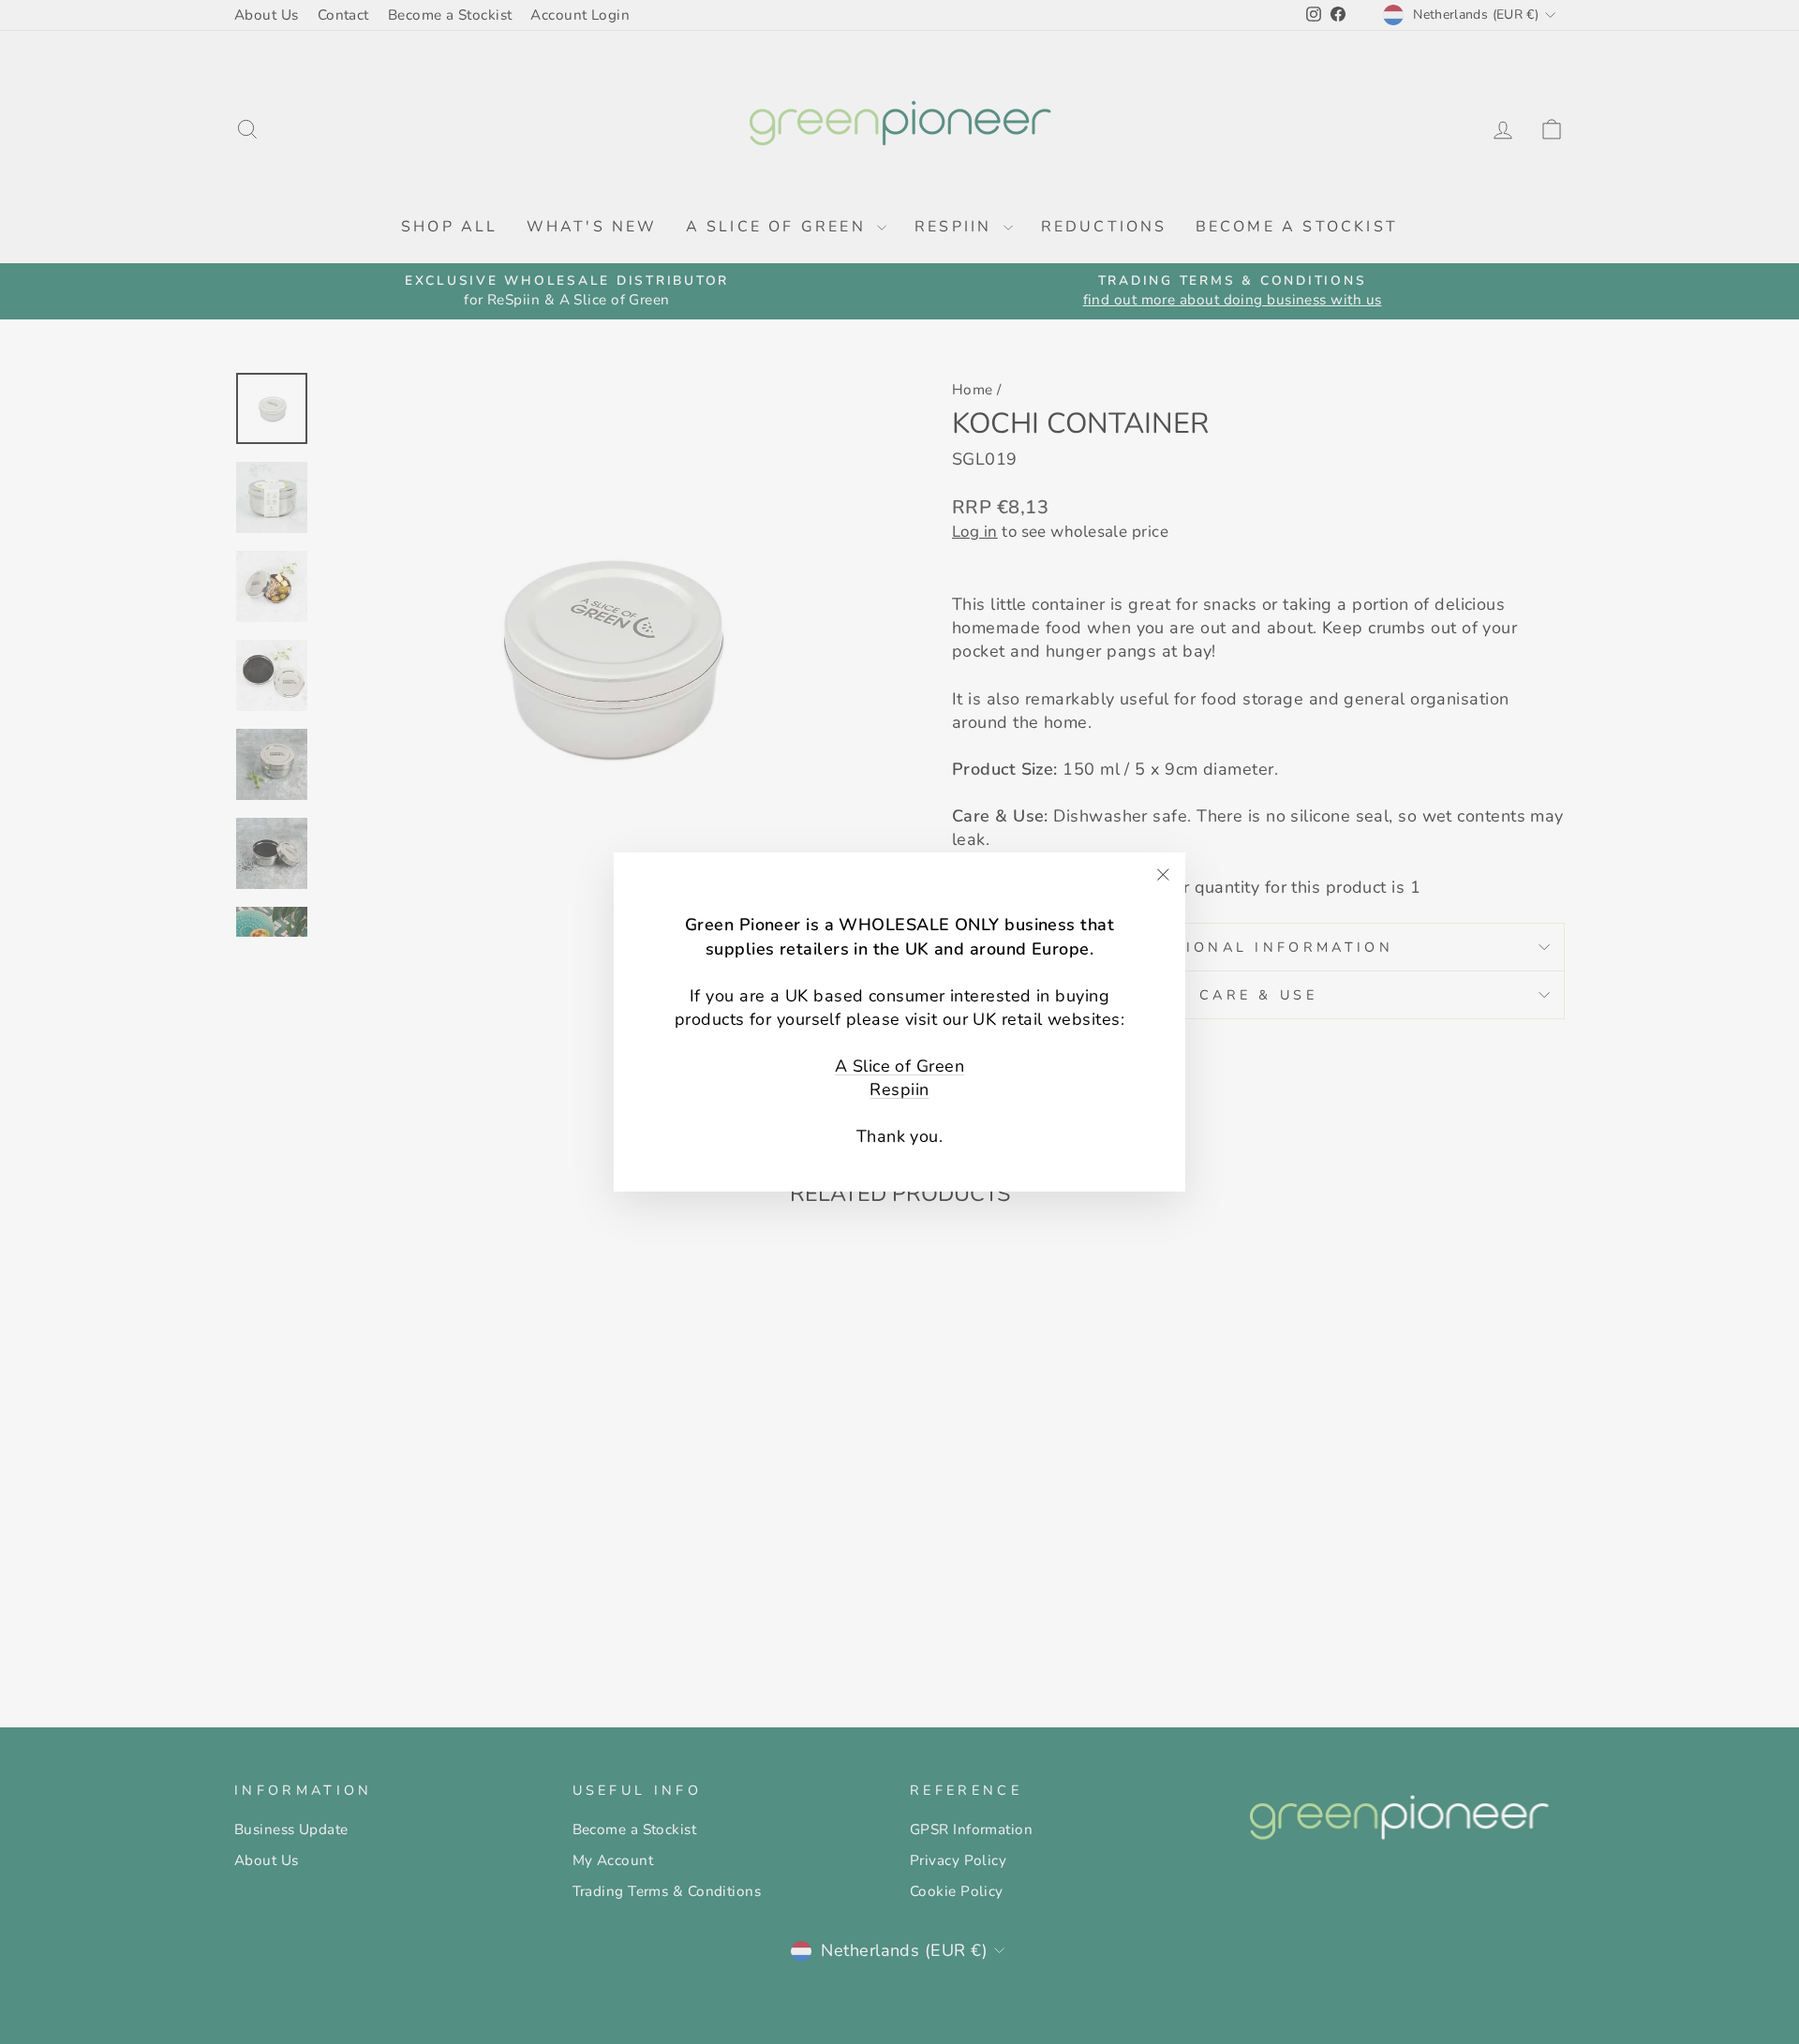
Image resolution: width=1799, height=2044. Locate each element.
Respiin (899, 1089)
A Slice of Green (899, 1066)
